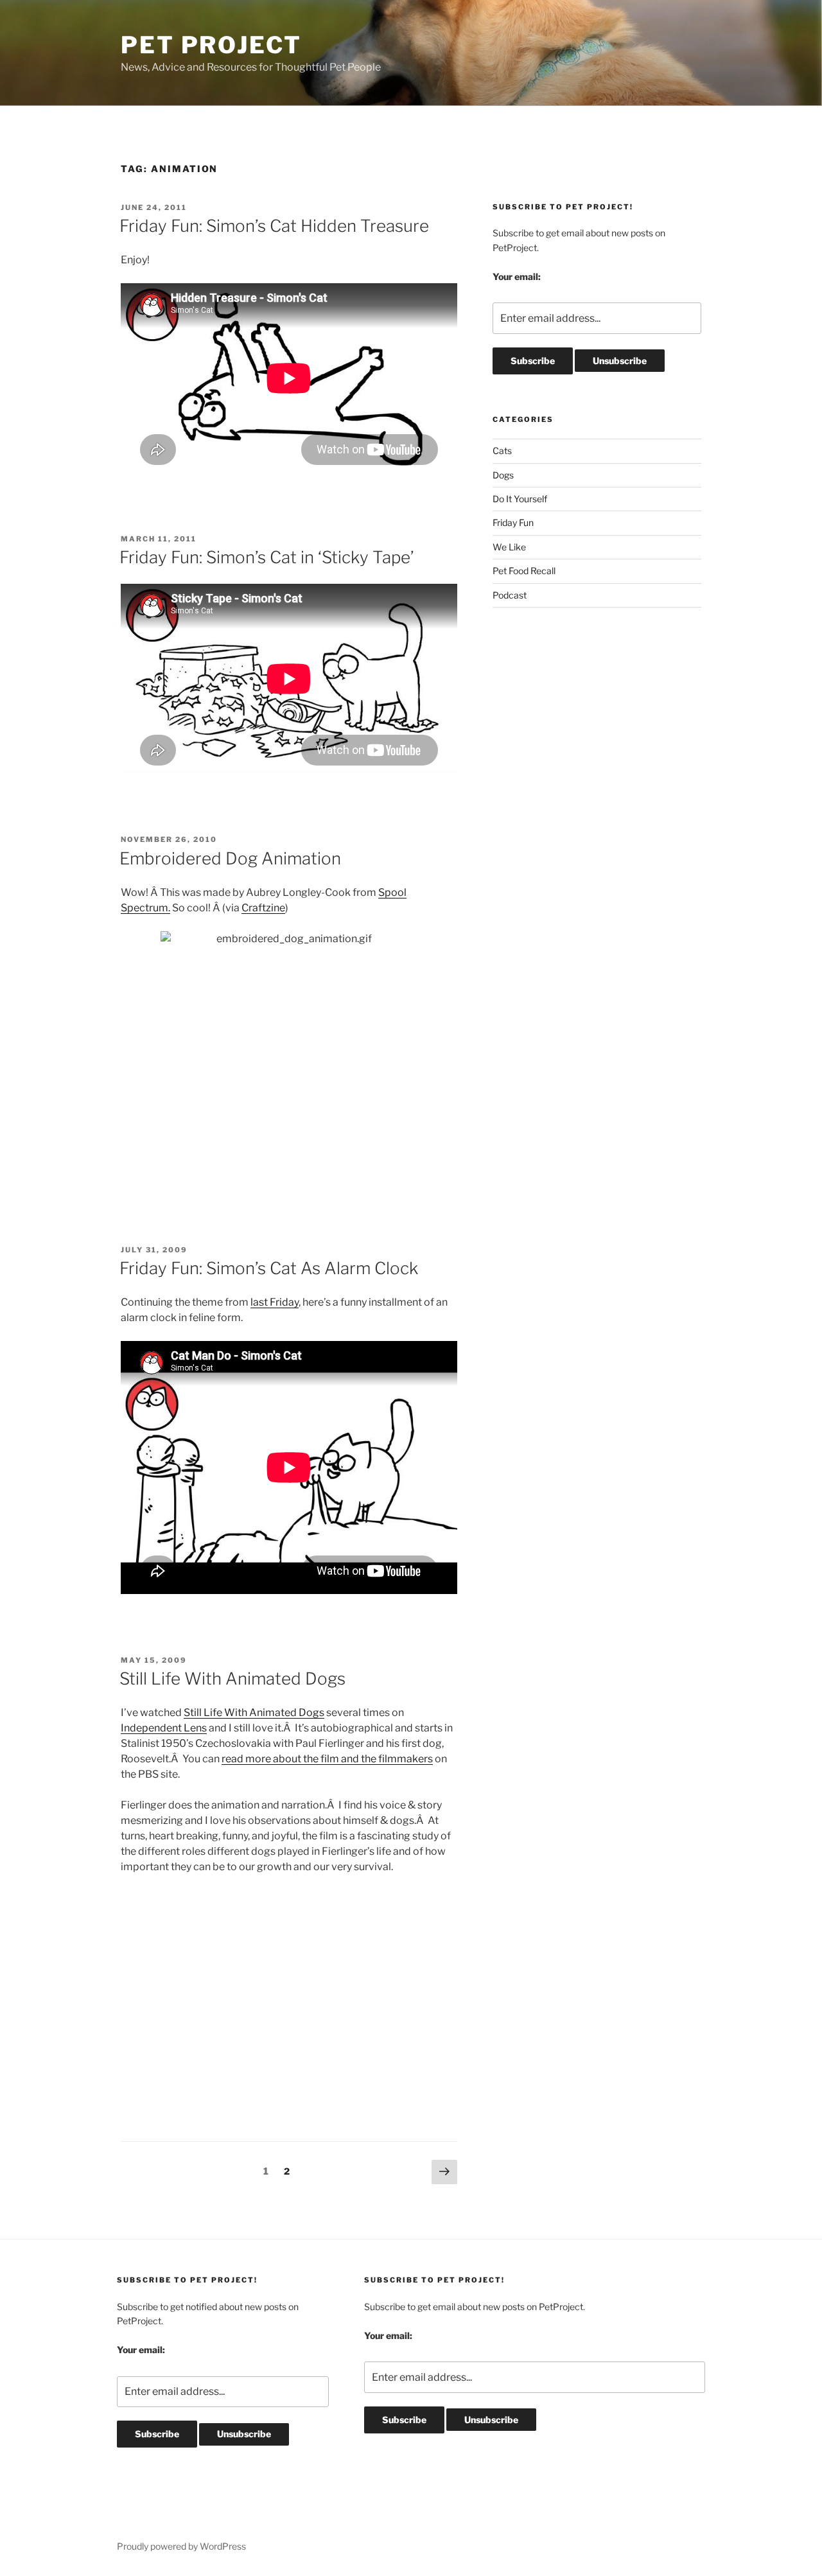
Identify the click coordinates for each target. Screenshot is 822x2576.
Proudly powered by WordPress (181, 2546)
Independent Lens (164, 1728)
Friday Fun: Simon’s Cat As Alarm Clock (269, 1268)
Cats (502, 451)
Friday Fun (513, 522)
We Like (509, 547)
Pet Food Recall (524, 571)
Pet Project (211, 45)
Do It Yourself (520, 499)
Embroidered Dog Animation (230, 858)
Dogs (503, 475)
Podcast (510, 595)
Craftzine (263, 908)
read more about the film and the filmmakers (327, 1759)
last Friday (275, 1302)
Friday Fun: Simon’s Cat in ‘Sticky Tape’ (267, 557)
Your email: (517, 276)
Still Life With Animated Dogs (232, 1678)
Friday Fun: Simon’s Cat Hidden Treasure (274, 226)
